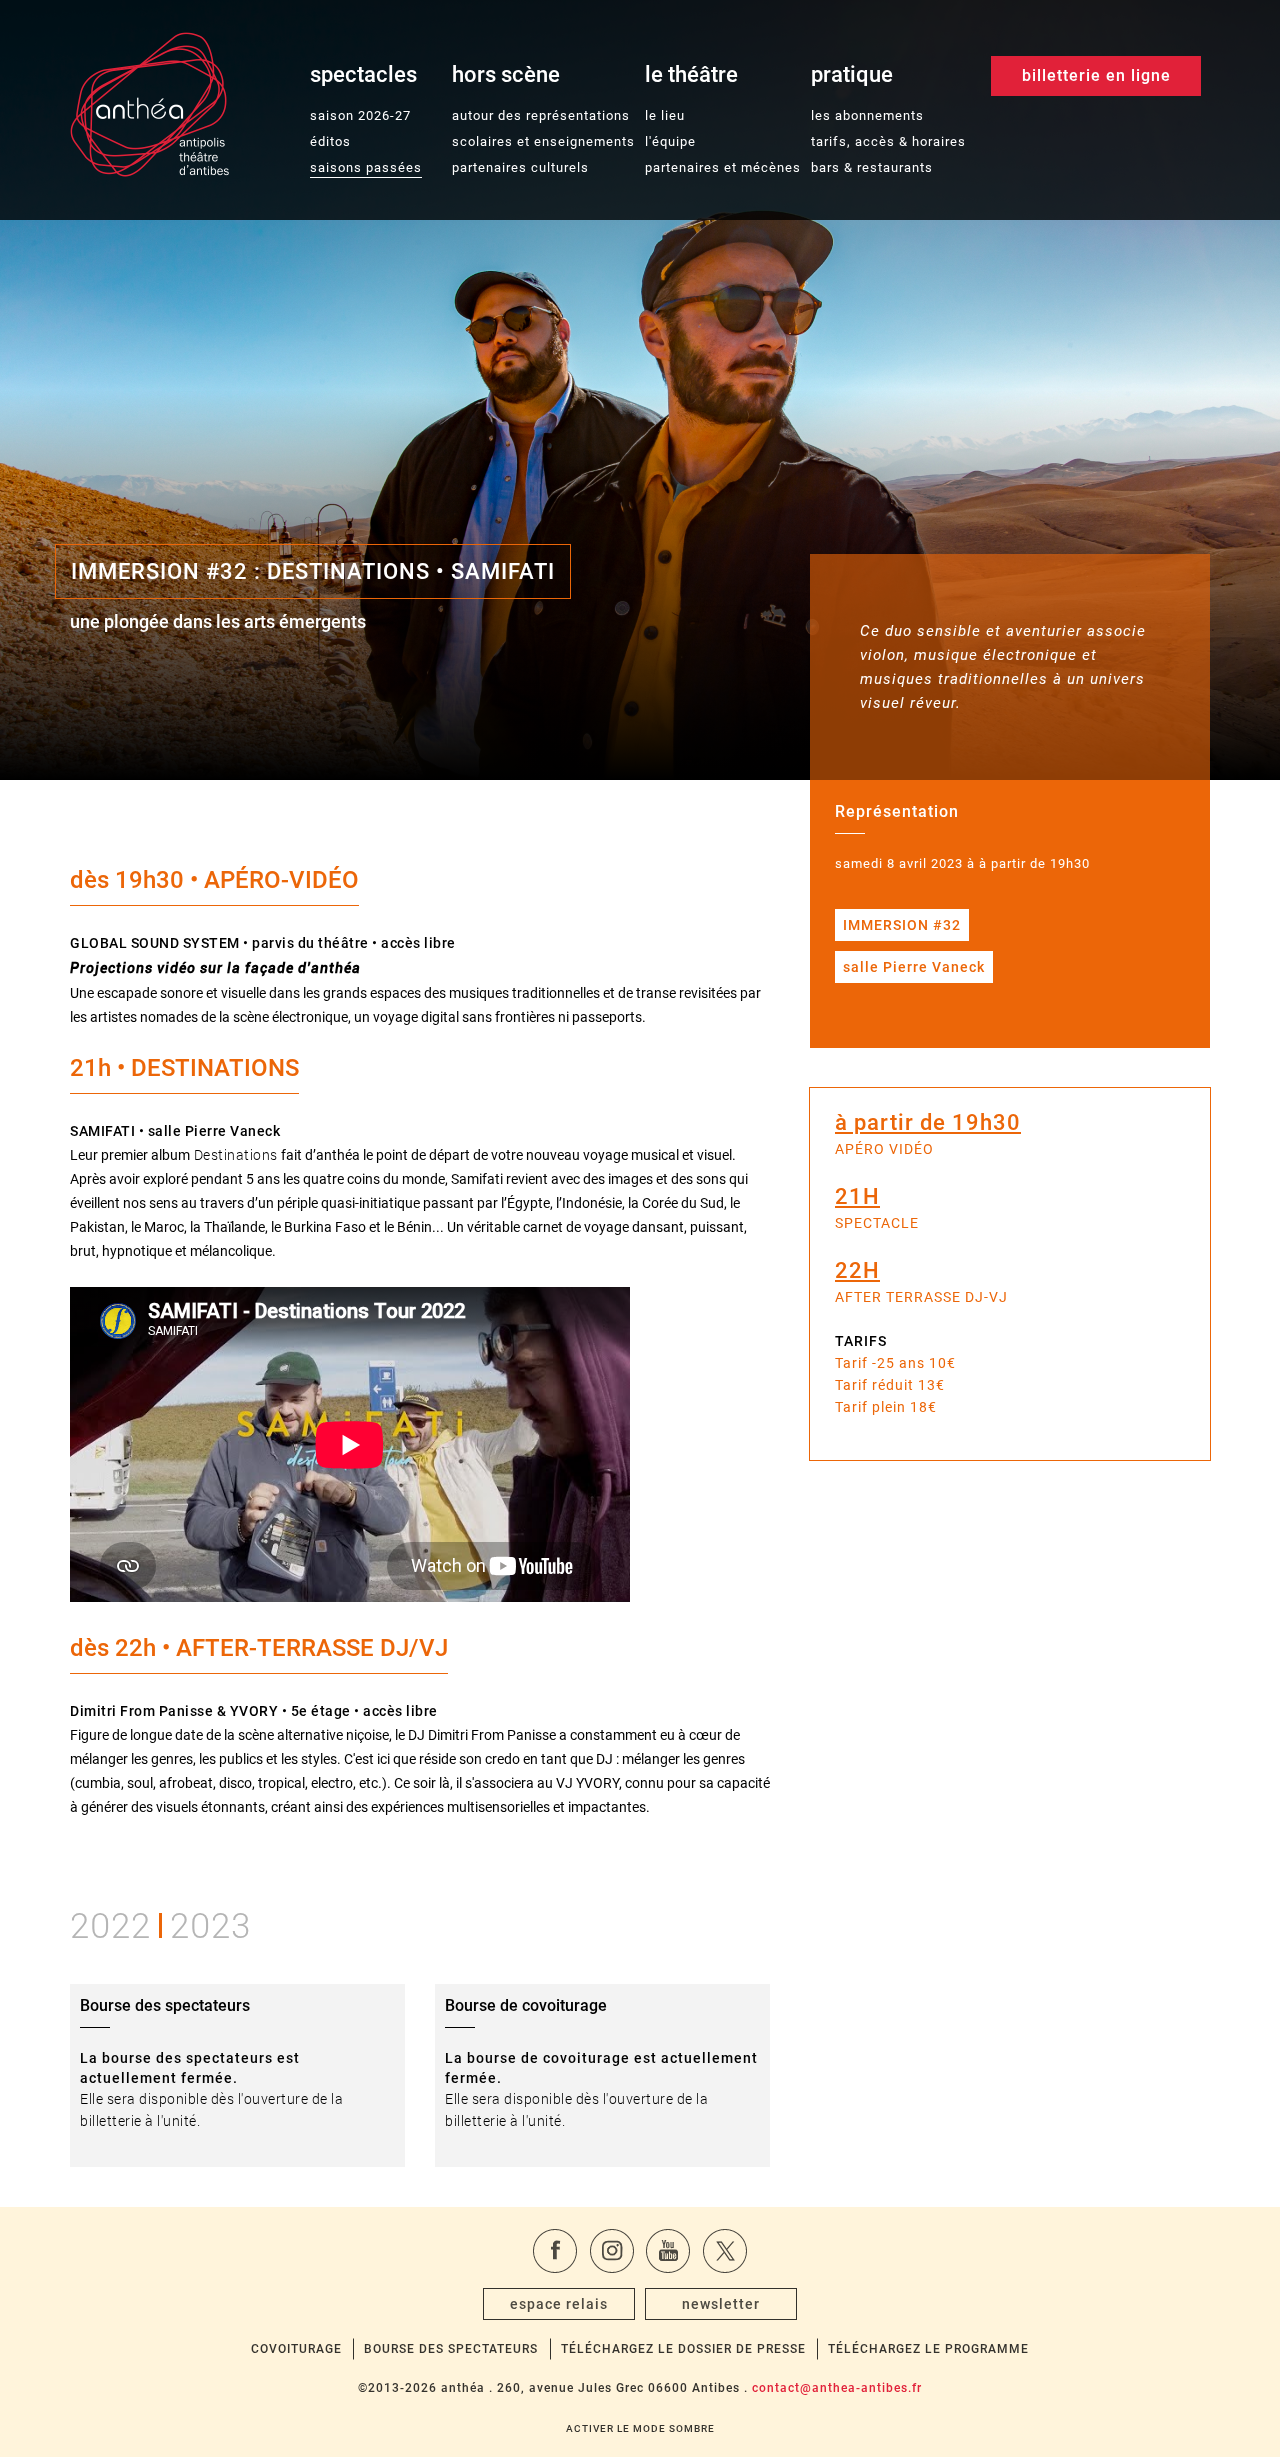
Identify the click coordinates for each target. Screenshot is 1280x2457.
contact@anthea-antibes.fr (837, 2388)
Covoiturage (296, 2349)
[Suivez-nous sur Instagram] (612, 2251)
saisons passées (366, 167)
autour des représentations (541, 115)
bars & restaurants (872, 167)
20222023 (160, 1922)
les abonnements (867, 115)
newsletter (721, 2304)
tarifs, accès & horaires (888, 141)
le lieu (665, 115)
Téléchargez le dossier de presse (683, 2349)
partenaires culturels (520, 167)
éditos (330, 141)
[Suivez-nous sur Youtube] (668, 2251)
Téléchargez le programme (928, 2349)
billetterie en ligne (1096, 75)
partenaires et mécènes (723, 167)
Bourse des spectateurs (451, 2349)
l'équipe (670, 141)
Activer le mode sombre (640, 2428)
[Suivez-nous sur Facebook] (555, 2251)
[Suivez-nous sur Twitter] (725, 2251)
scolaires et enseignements (543, 141)
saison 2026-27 (360, 115)
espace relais (559, 2304)
